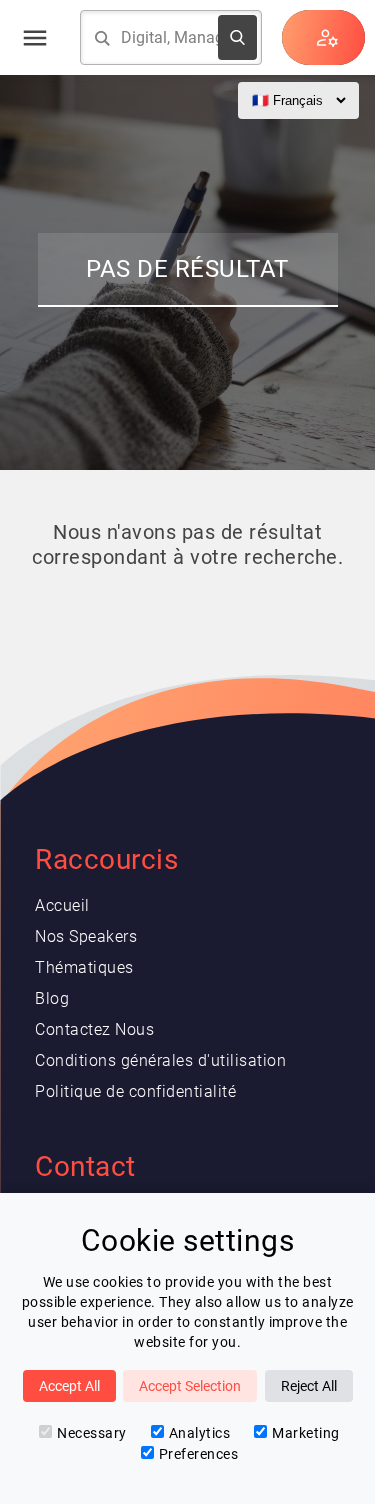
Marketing (306, 1433)
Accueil (62, 905)
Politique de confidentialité (135, 1091)
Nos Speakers (86, 936)
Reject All (309, 1386)
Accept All (69, 1386)
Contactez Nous (94, 1029)
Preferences (199, 1454)
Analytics (200, 1433)
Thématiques (84, 967)
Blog (52, 998)
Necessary (92, 1433)
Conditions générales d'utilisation (160, 1060)
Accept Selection (190, 1386)
